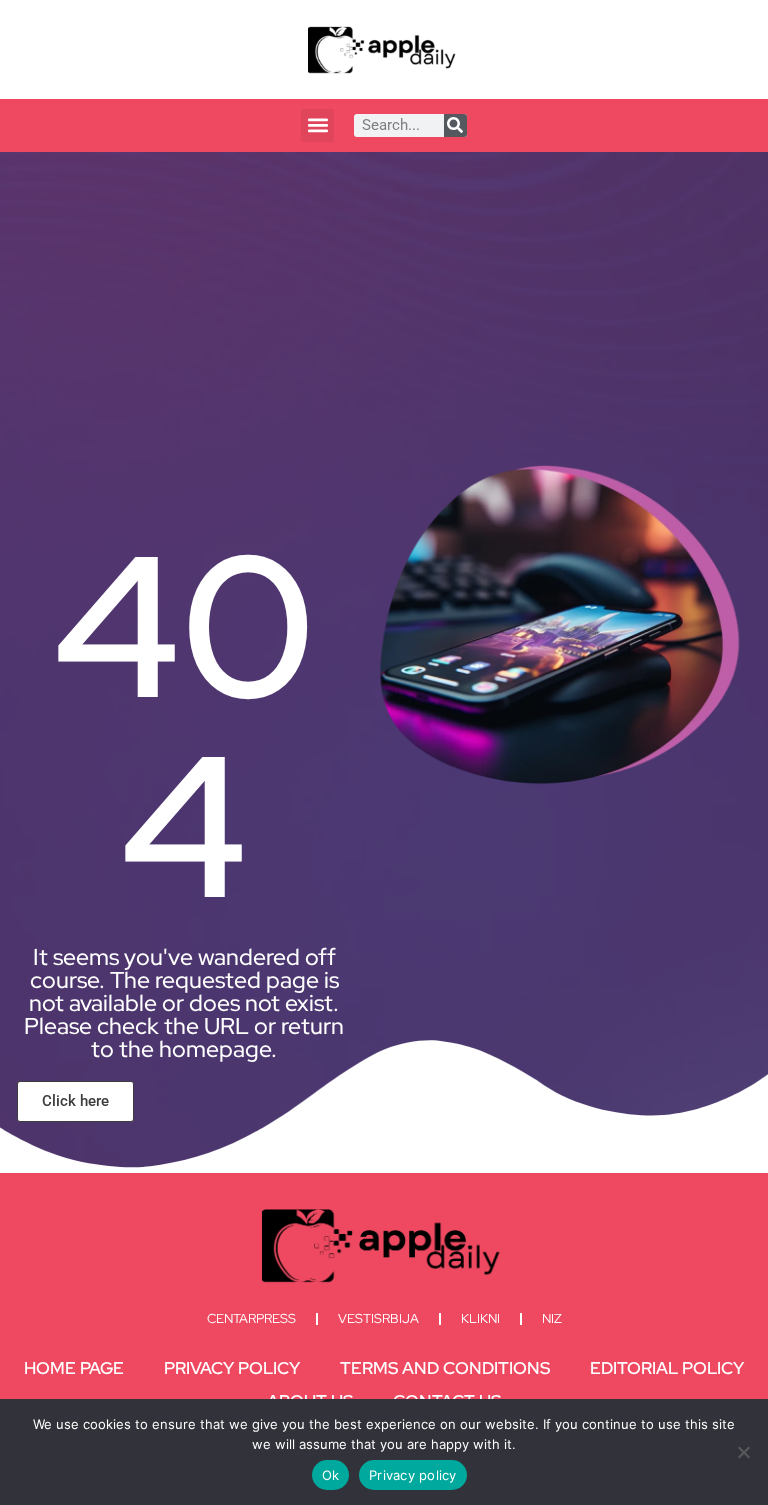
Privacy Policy (232, 1368)
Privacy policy (413, 1475)
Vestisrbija (378, 1318)
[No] (743, 1452)
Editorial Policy (667, 1368)
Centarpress (251, 1318)
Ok (331, 1475)
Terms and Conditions (445, 1368)
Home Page (74, 1368)
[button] (317, 125)
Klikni (480, 1318)
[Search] (455, 125)
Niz (552, 1318)
